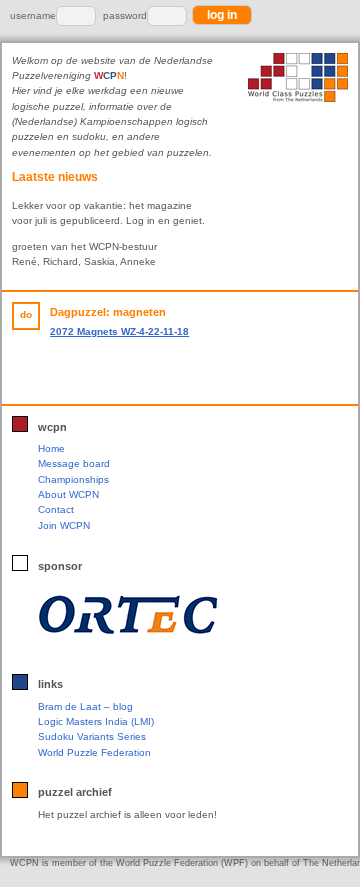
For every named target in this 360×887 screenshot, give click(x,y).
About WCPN (68, 494)
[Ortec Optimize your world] (175, 615)
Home (51, 448)
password (125, 15)
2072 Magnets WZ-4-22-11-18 (119, 331)
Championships (73, 479)
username (33, 15)
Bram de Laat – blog (85, 706)
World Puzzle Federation (94, 752)
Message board (74, 463)
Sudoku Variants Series (92, 736)
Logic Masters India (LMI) (96, 721)
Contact (56, 509)
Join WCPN (64, 525)
